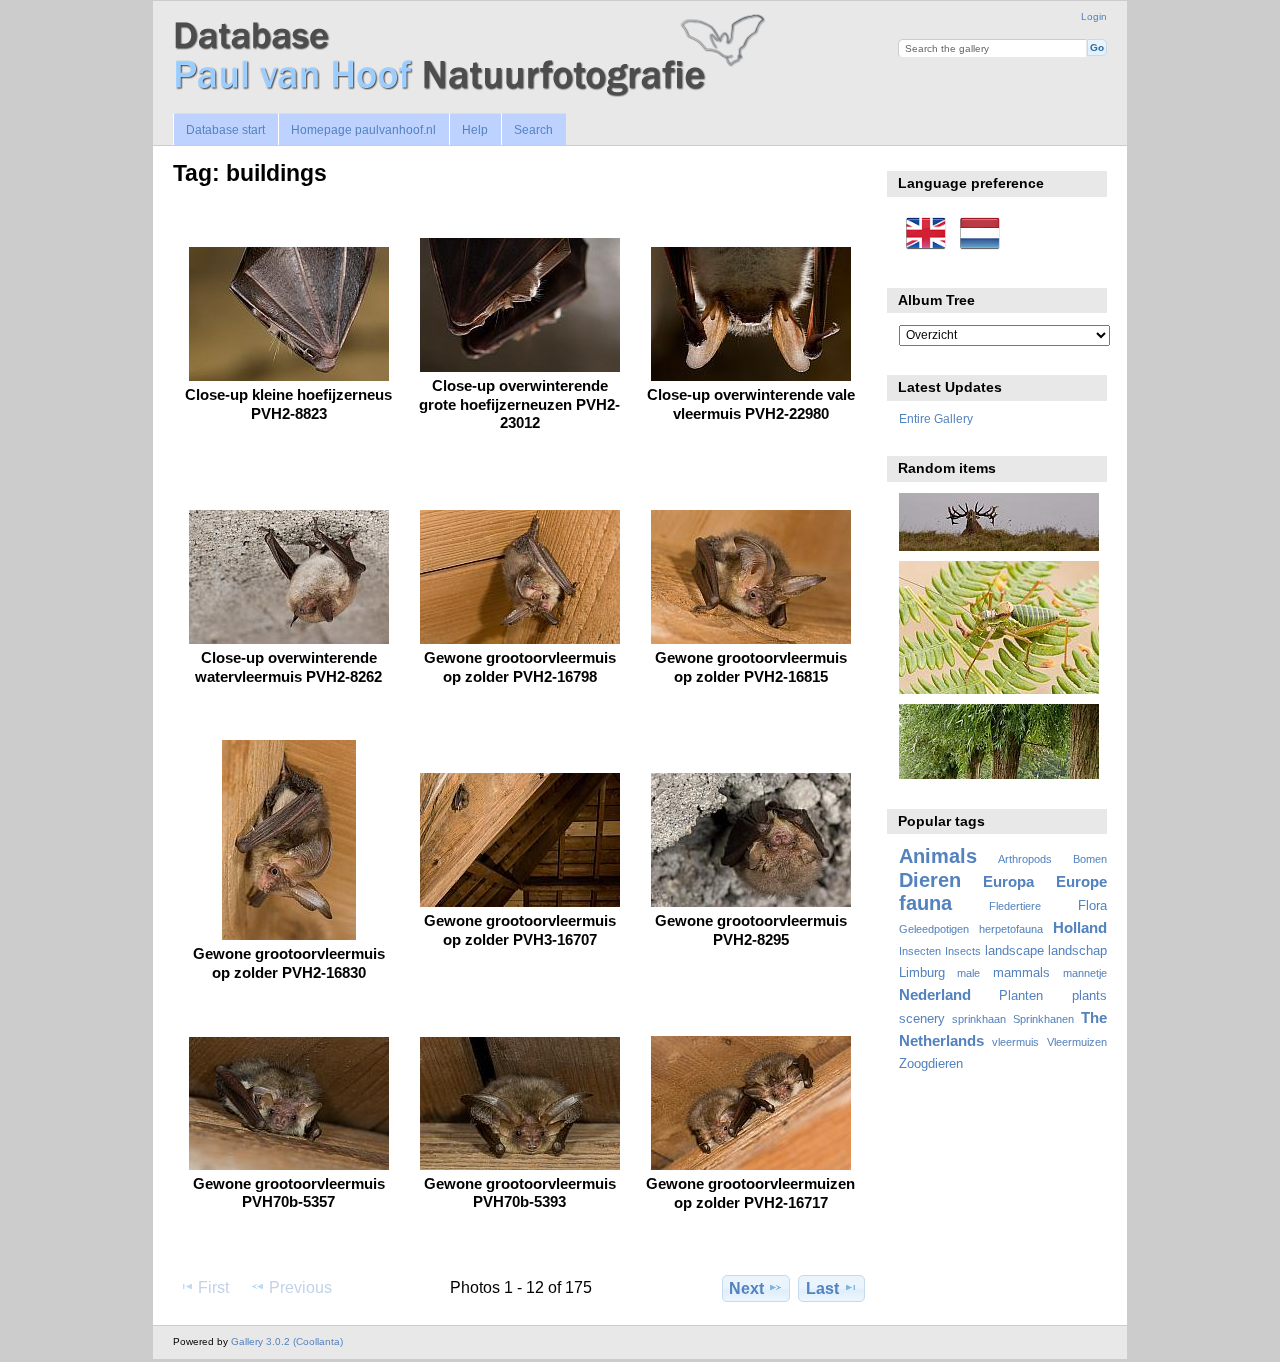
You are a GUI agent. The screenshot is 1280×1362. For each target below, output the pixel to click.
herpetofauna (1011, 929)
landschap (1077, 951)
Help (475, 130)
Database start (225, 130)
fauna (925, 903)
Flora (1092, 906)
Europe (1081, 881)
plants (1089, 996)
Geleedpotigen (934, 929)
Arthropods (1025, 859)
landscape (1014, 951)
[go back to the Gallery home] (473, 56)
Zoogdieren (931, 1064)
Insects (963, 951)
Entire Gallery (936, 418)
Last (822, 1288)
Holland (1080, 927)
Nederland (935, 994)
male (968, 973)
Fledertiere (1015, 906)
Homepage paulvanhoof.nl (363, 130)
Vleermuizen (1077, 1042)
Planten (1021, 996)
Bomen (1090, 859)
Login (1094, 16)
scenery (922, 1019)
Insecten (920, 951)
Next (746, 1288)
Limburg (922, 973)
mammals (1021, 973)
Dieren (930, 880)
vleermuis (1015, 1042)
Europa (1008, 881)
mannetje (1085, 973)
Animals (938, 856)
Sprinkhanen (1043, 1019)
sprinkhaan (979, 1019)
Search (533, 130)
